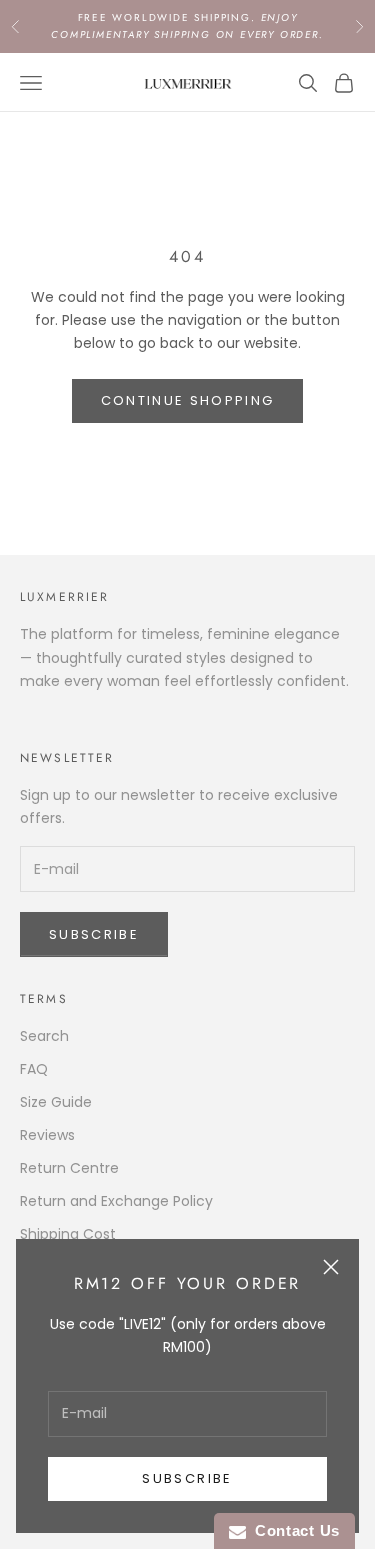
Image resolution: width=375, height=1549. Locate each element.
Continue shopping (188, 400)
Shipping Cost (68, 1234)
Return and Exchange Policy (116, 1201)
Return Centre (69, 1168)
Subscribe (187, 1478)
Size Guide (56, 1102)
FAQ (34, 1069)
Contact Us (293, 1530)
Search (44, 1036)
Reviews (47, 1135)
